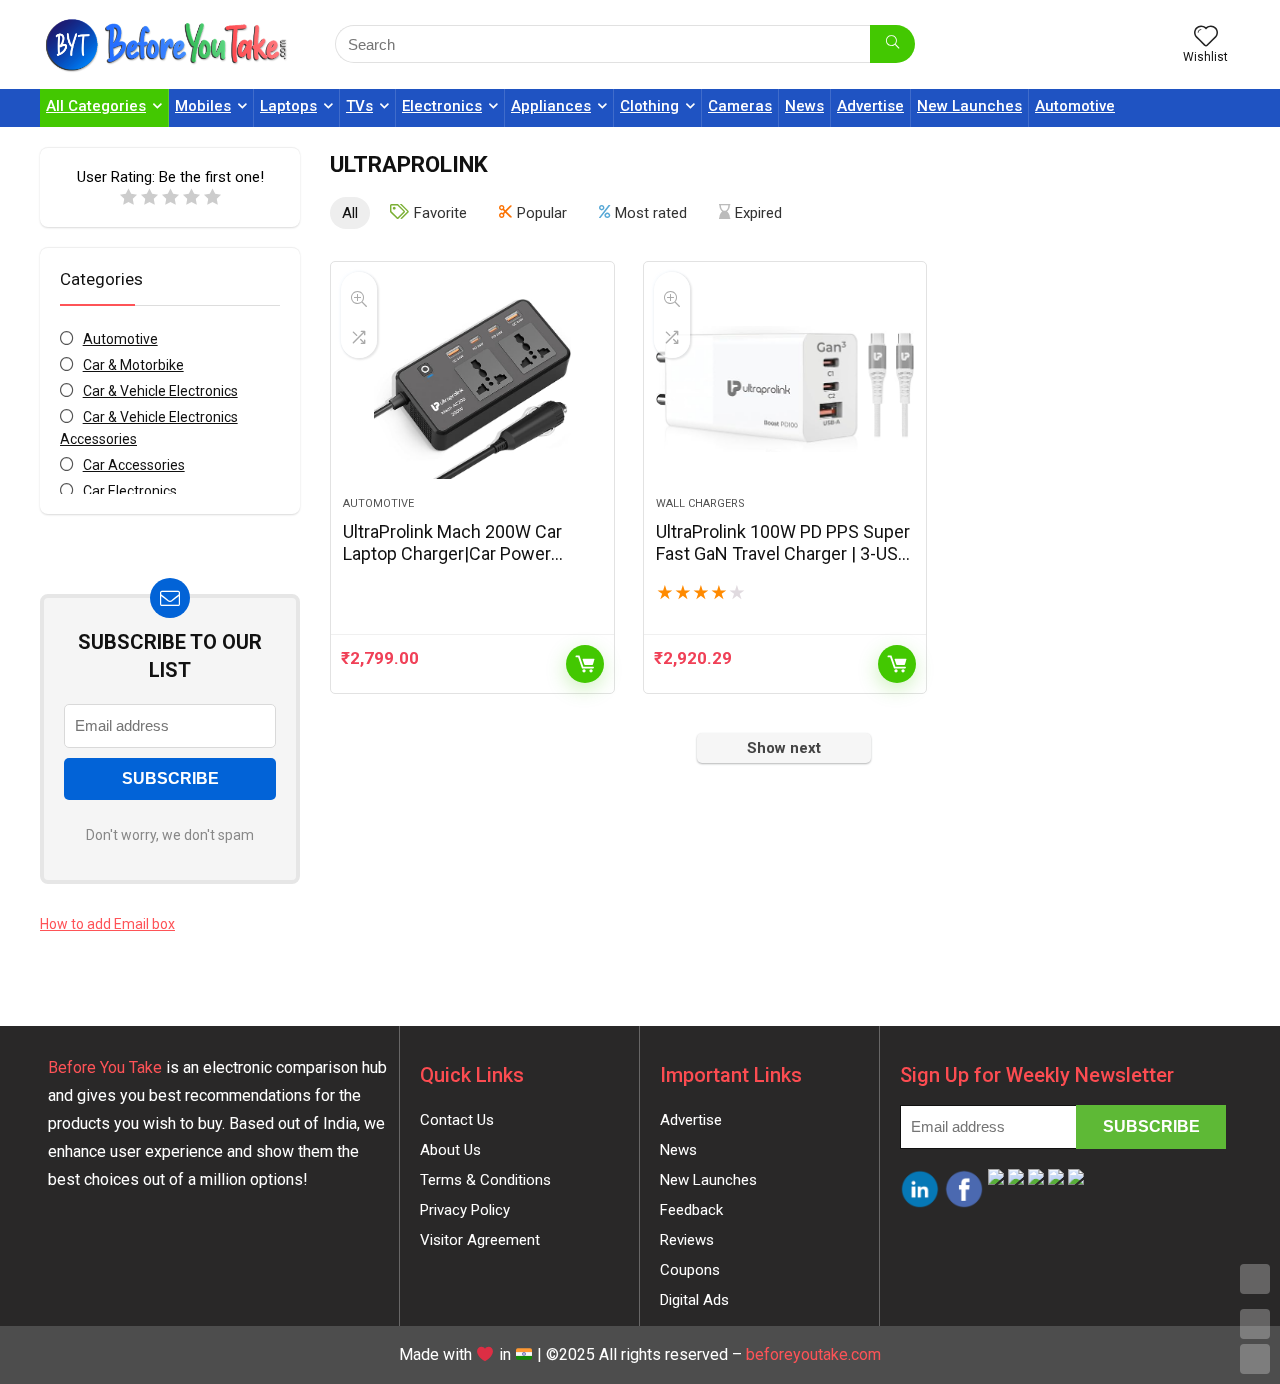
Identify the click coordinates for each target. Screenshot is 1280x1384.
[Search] (892, 44)
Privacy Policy (465, 1210)
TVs (359, 106)
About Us (450, 1150)
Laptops (288, 106)
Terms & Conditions (485, 1180)
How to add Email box (107, 924)
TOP (1255, 1279)
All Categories (96, 106)
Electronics (442, 106)
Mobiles (203, 106)
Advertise (870, 106)
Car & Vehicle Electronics (160, 391)
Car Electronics (130, 491)
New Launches (969, 106)
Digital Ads (694, 1300)
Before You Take (105, 1067)
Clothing (649, 106)
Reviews (687, 1240)
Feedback (691, 1210)
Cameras (740, 106)
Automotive (1075, 106)
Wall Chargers (700, 503)
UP (1255, 1324)
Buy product (585, 664)
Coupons (690, 1270)
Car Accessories (134, 465)
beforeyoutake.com (813, 1354)
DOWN (1255, 1359)
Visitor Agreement (480, 1240)
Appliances (551, 106)
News (804, 106)
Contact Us (457, 1120)
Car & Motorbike (133, 365)
